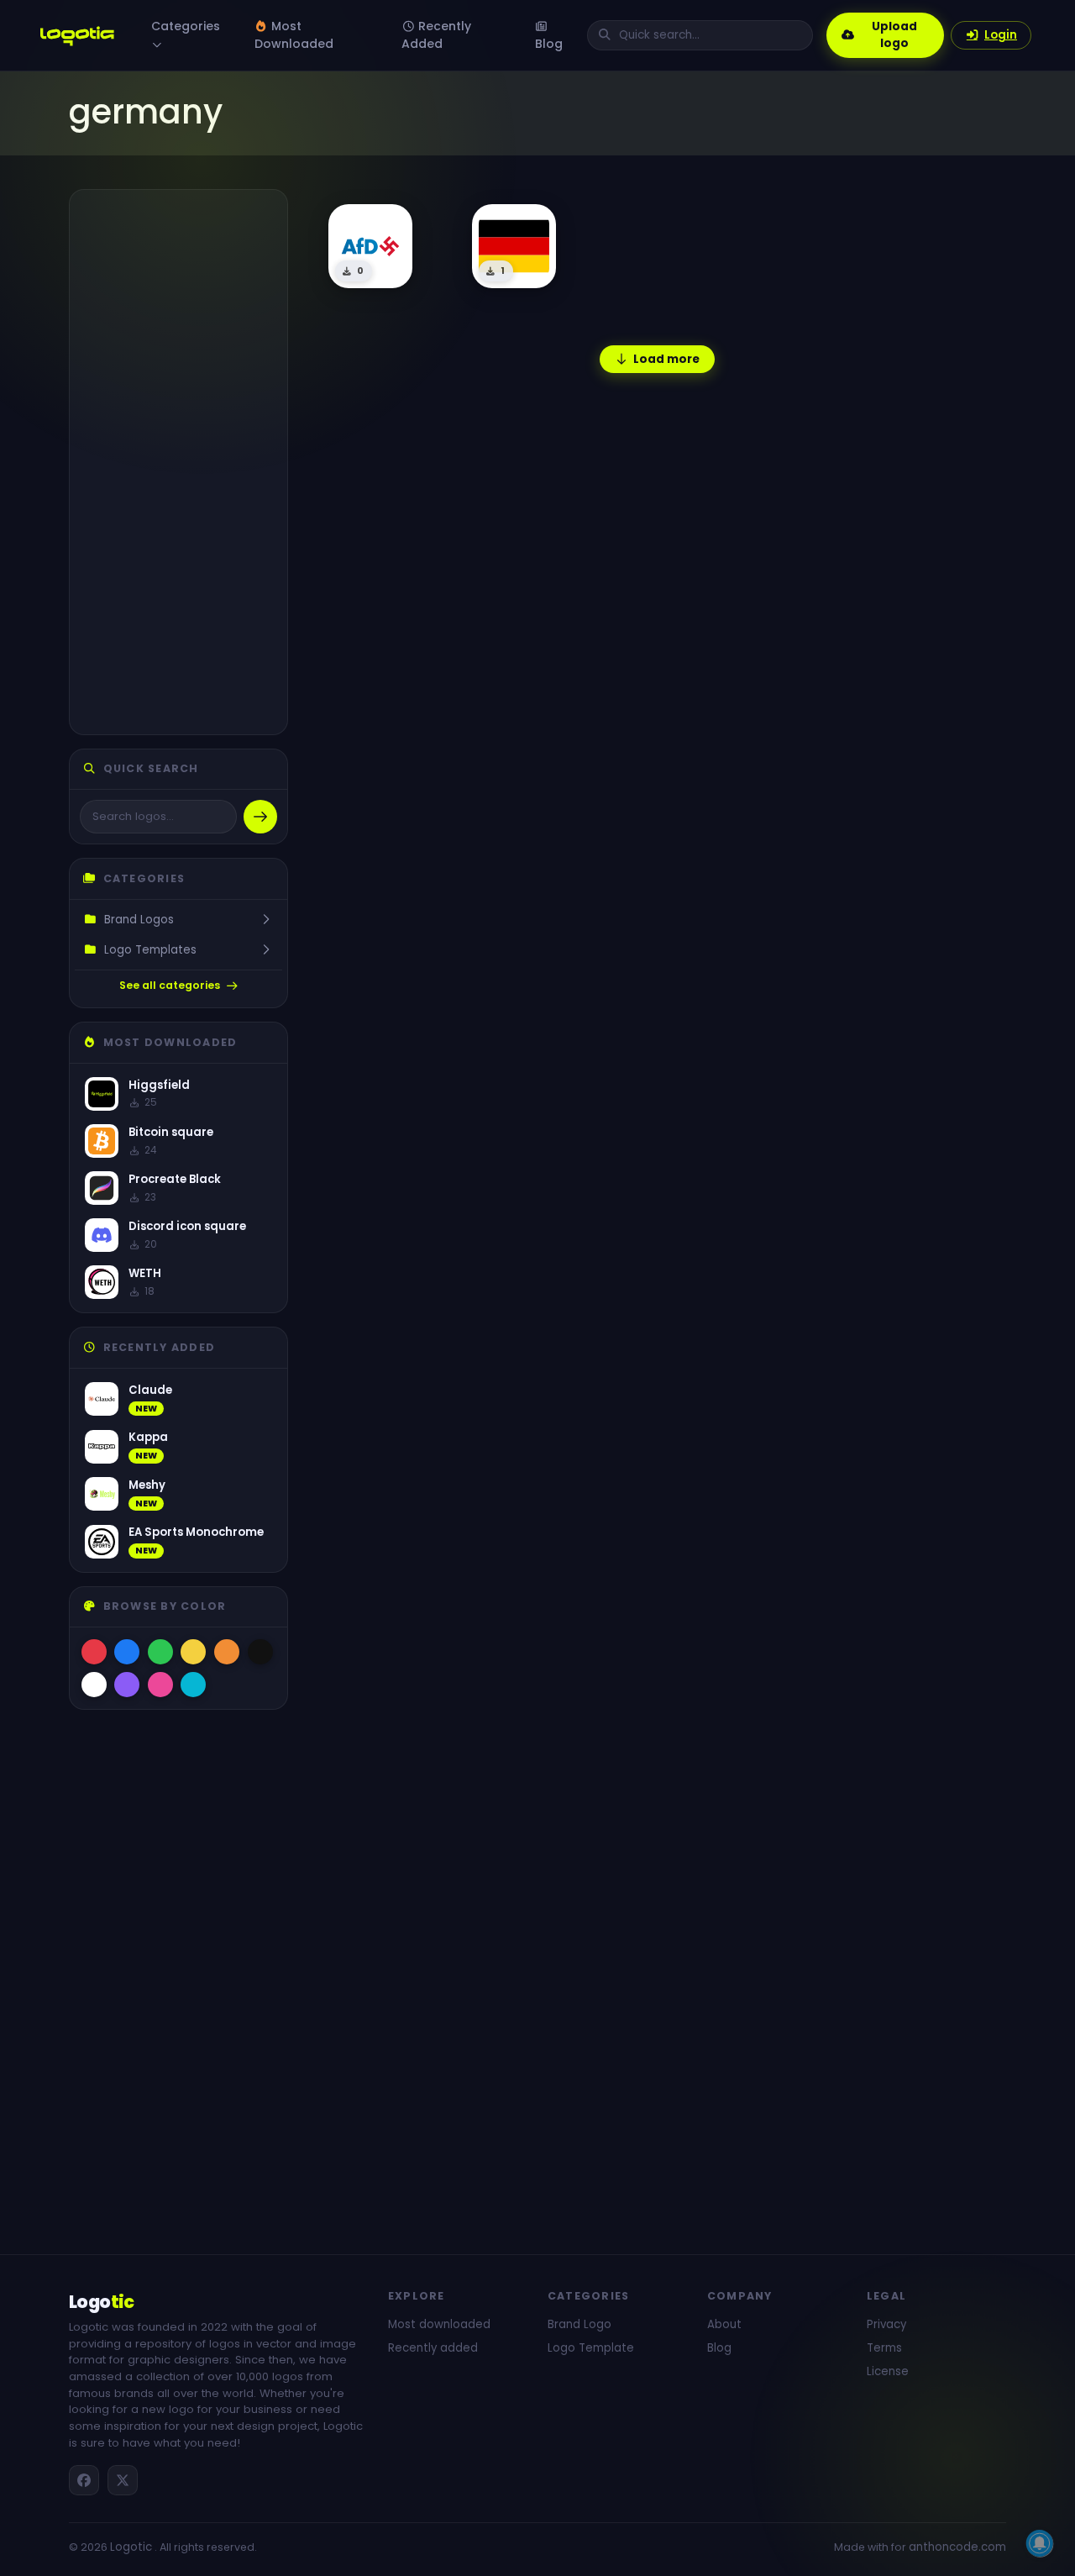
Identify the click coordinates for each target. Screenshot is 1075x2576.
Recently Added (436, 35)
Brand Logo (579, 2324)
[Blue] (127, 1652)
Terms (884, 2348)
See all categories (170, 985)
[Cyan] (193, 1685)
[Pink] (160, 1685)
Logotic (131, 2547)
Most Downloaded (294, 35)
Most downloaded (439, 2324)
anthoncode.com (957, 2547)
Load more (666, 359)
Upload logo (894, 35)
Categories (186, 26)
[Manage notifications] (1040, 2543)
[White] (94, 1685)
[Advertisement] (178, 462)
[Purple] (127, 1685)
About (724, 2324)
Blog (549, 44)
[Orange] (227, 1652)
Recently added (433, 2348)
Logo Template (591, 2348)
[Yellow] (193, 1652)
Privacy (886, 2324)
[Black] (260, 1652)
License (888, 2371)
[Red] (94, 1652)
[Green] (160, 1652)
